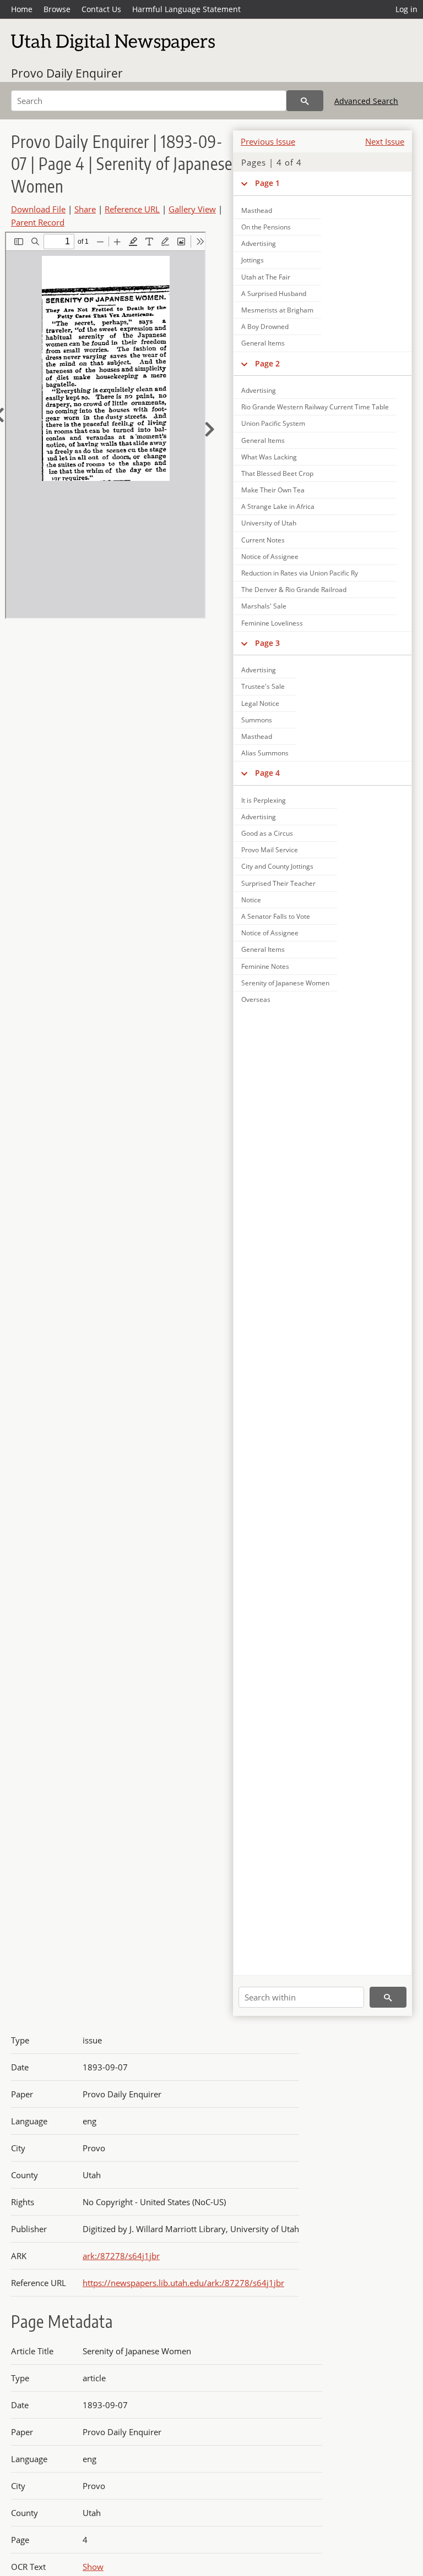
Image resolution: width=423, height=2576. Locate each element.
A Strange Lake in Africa (278, 506)
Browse (57, 9)
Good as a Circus (267, 833)
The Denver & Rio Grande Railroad (294, 590)
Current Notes (263, 540)
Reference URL (132, 209)
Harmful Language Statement (186, 9)
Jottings (253, 260)
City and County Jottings (277, 866)
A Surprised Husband (274, 294)
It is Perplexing (264, 800)
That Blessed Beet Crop (277, 473)
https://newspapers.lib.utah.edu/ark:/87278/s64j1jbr (183, 2283)
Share (85, 209)
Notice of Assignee (270, 557)
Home (22, 9)
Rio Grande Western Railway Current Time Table (315, 407)
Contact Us (101, 9)
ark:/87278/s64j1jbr (121, 2256)
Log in (406, 9)
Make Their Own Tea (273, 490)
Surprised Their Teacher (278, 883)
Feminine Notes (265, 966)
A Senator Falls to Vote (276, 916)
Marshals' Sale (264, 606)
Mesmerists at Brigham (277, 310)
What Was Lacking (269, 457)
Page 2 (267, 363)
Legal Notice (260, 703)
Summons (257, 720)
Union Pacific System (273, 423)
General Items (263, 343)
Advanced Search (366, 101)
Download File (38, 209)
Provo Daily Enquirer (67, 73)
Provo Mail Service (270, 850)
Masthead (257, 736)
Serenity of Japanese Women (285, 983)
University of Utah (269, 523)
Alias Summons (265, 753)
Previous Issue (268, 141)
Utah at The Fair (266, 277)
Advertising (259, 243)
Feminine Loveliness (272, 623)
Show (93, 2567)
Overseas (256, 999)
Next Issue (385, 141)
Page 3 (267, 643)
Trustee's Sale (263, 686)
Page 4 (267, 773)
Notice (251, 900)
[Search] (305, 101)
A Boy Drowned (265, 327)
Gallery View (192, 209)
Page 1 (267, 183)
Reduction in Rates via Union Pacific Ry (300, 573)
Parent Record (38, 222)
